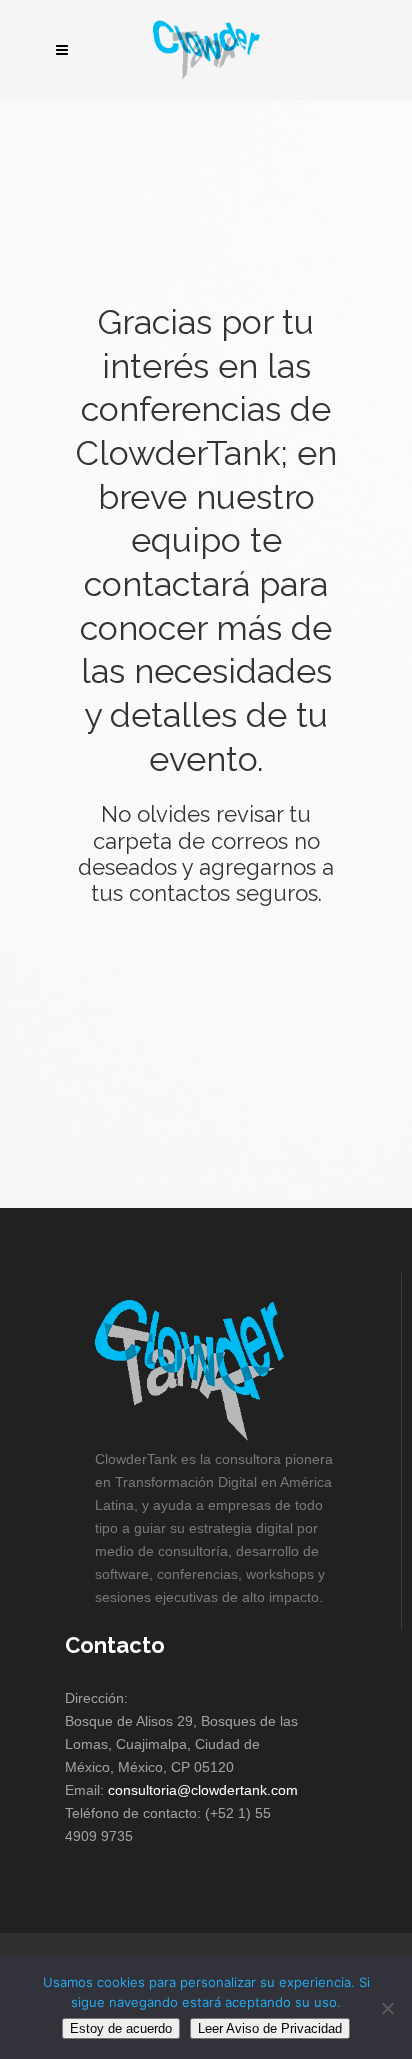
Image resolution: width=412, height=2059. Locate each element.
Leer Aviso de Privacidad (270, 2028)
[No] (387, 2008)
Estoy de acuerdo (121, 2028)
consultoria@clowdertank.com (203, 1790)
